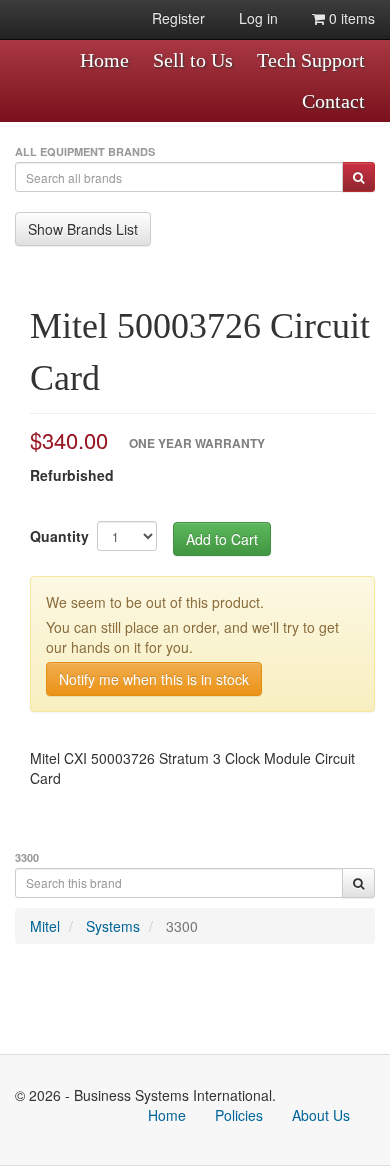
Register (178, 18)
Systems (113, 926)
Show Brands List (83, 229)
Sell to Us (193, 60)
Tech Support (311, 60)
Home (104, 60)
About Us (321, 1115)
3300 (182, 926)
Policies (239, 1115)
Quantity (59, 536)
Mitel (45, 926)
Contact (333, 101)
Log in (258, 18)
